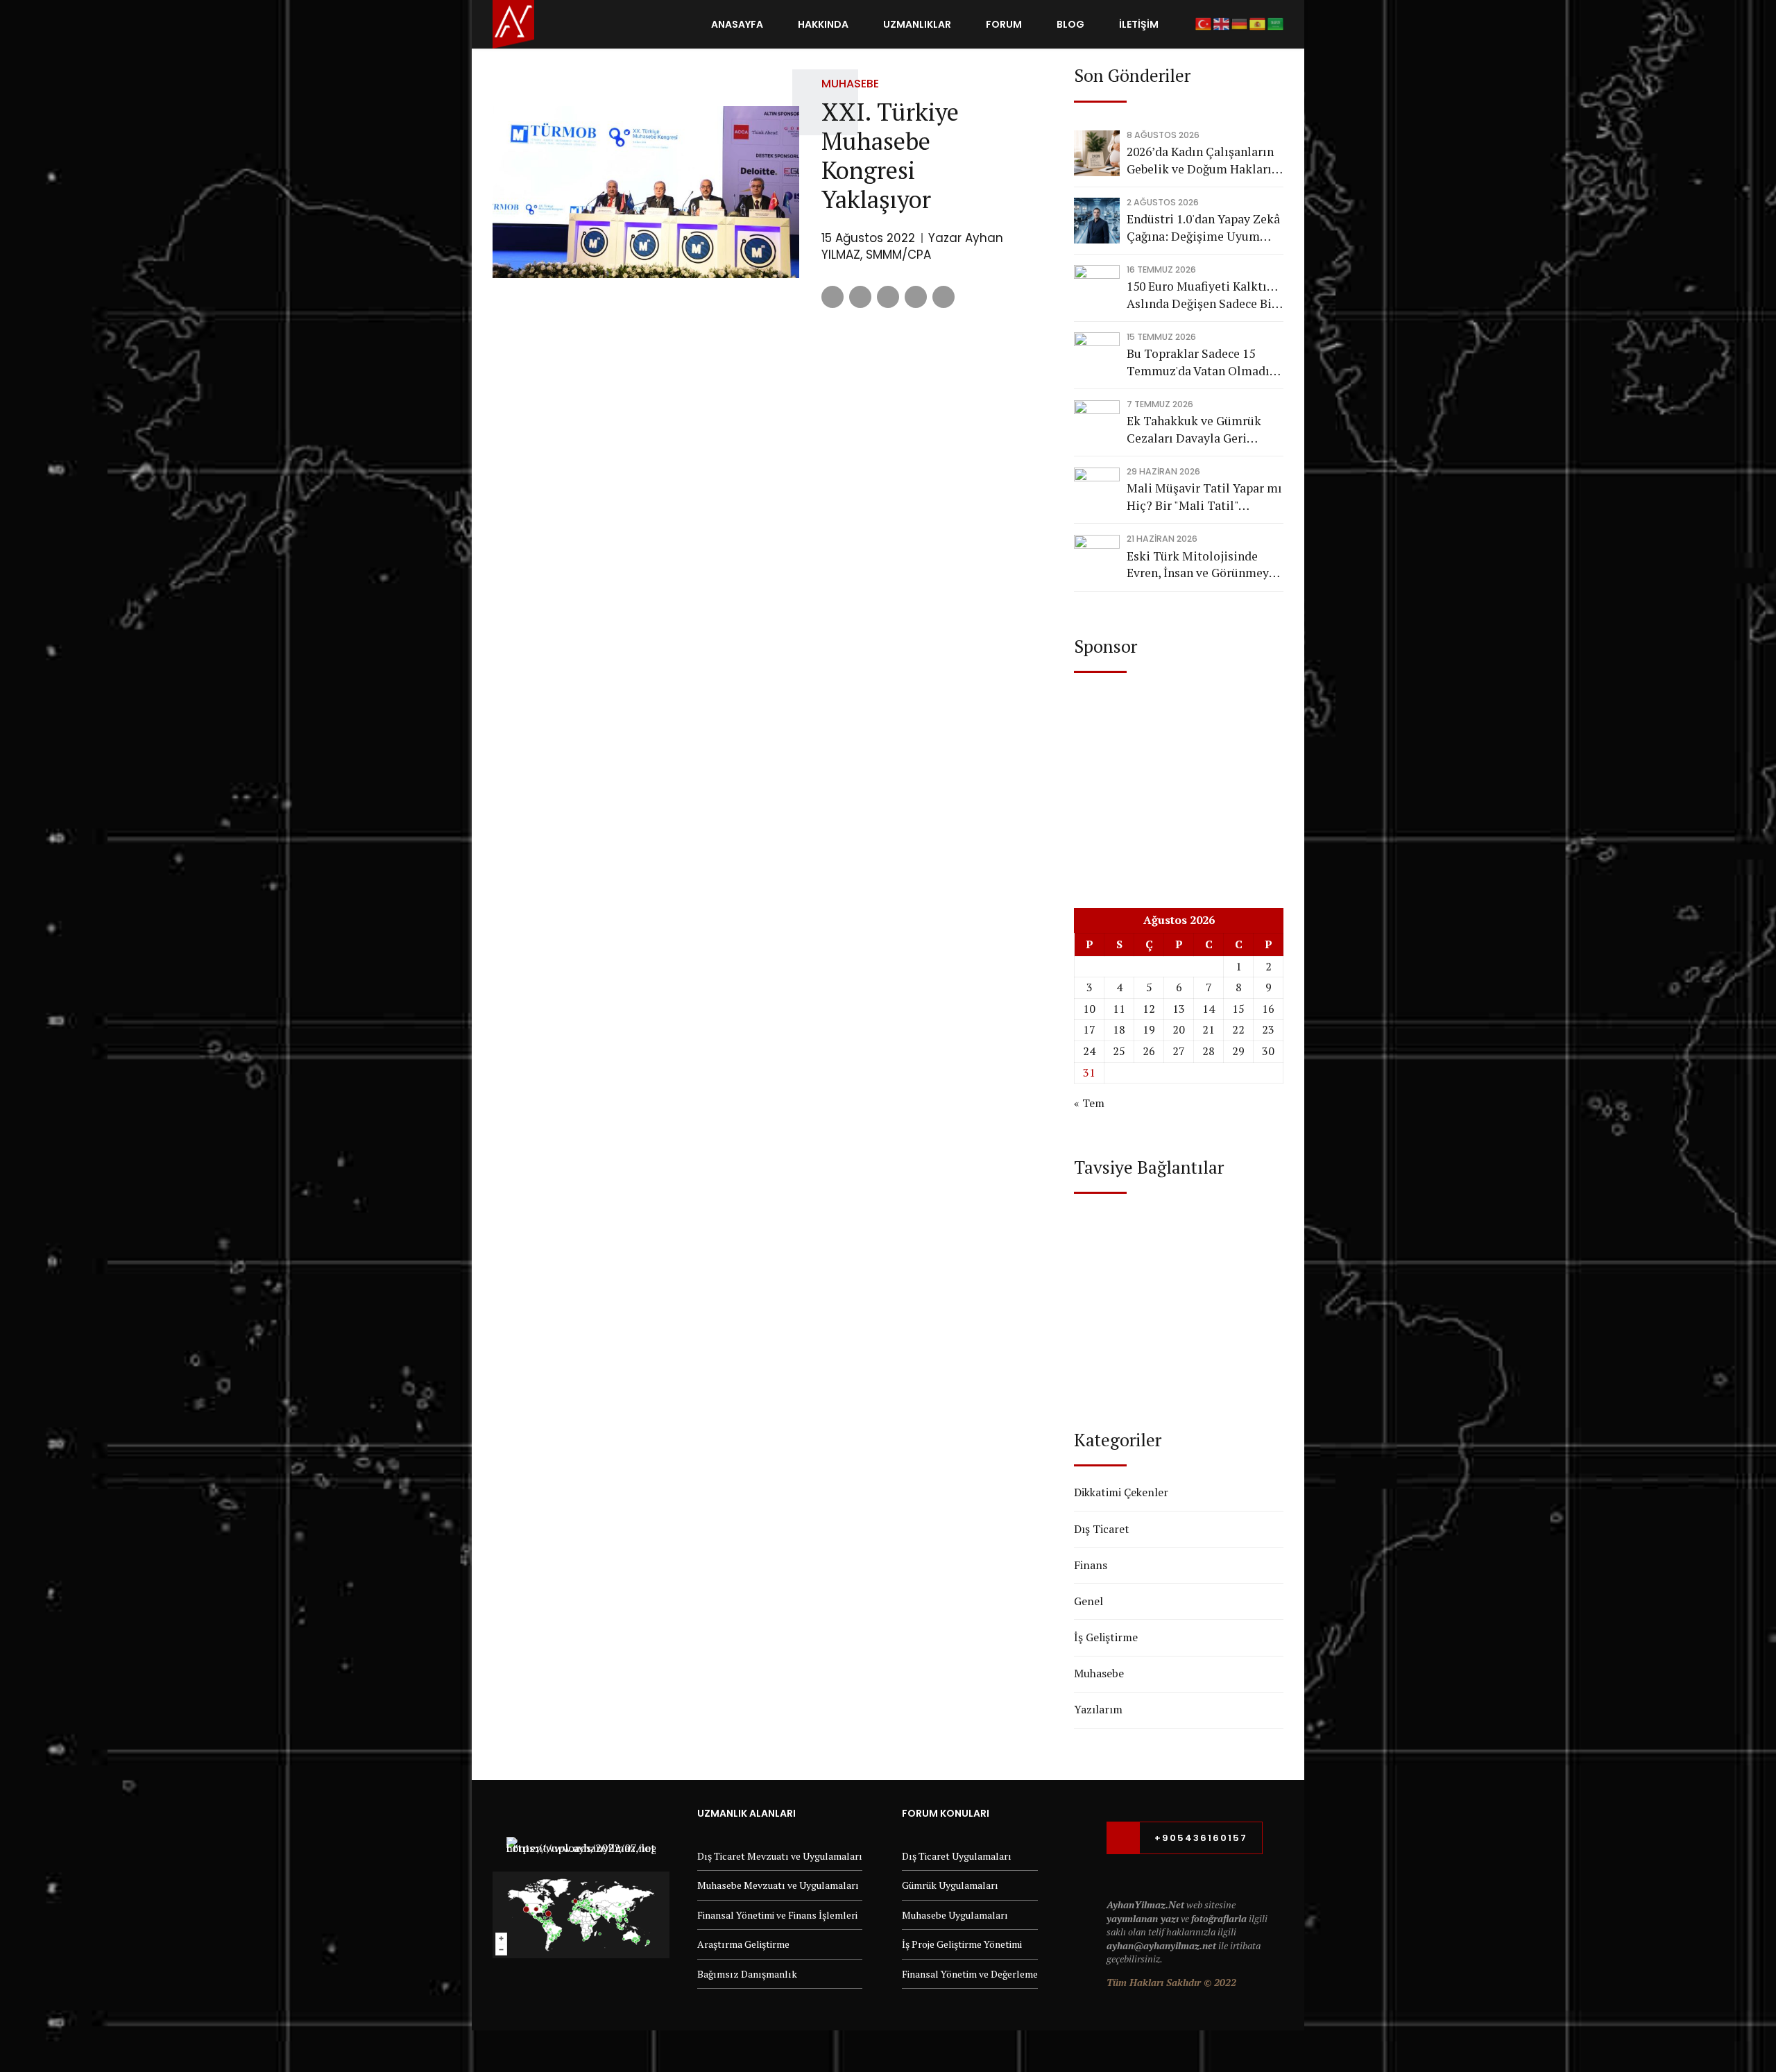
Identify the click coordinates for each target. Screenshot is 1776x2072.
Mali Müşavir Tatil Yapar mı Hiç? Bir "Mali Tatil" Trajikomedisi (1204, 497)
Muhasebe (850, 84)
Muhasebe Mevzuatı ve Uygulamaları (778, 1885)
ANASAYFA (737, 24)
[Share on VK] (916, 297)
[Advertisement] (1179, 777)
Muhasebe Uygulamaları (955, 1915)
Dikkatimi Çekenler (1121, 1492)
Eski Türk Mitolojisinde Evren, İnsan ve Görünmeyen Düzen (1204, 565)
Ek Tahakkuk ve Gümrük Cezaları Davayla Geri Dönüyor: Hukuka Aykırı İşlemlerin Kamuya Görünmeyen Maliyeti (1194, 430)
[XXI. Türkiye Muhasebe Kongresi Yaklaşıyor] (646, 192)
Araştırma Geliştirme (743, 1944)
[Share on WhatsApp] (943, 297)
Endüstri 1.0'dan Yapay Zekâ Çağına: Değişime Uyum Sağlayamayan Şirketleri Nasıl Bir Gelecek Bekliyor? (1203, 228)
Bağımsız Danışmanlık (747, 1974)
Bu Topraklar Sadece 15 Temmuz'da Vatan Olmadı (1198, 362)
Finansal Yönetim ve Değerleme (970, 1974)
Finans (1091, 1565)
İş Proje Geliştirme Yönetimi (962, 1944)
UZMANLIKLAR (917, 24)
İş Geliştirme (1106, 1637)
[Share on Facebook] (832, 297)
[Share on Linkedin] (888, 297)
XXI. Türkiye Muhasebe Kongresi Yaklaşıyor (890, 155)
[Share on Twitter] (860, 297)
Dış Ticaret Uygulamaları (957, 1856)
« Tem (1089, 1103)
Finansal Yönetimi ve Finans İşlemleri (777, 1915)
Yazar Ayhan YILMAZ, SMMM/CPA (912, 246)
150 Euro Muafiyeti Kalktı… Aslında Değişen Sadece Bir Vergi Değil (1202, 295)
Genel (1088, 1601)
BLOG (1070, 24)
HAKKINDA (823, 24)
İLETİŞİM (1139, 24)
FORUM (1004, 24)
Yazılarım (1098, 1709)
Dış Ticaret (1102, 1529)
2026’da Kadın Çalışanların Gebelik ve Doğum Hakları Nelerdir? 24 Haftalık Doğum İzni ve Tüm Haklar (1201, 161)
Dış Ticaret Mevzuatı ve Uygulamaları (780, 1856)
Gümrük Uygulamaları (950, 1885)
